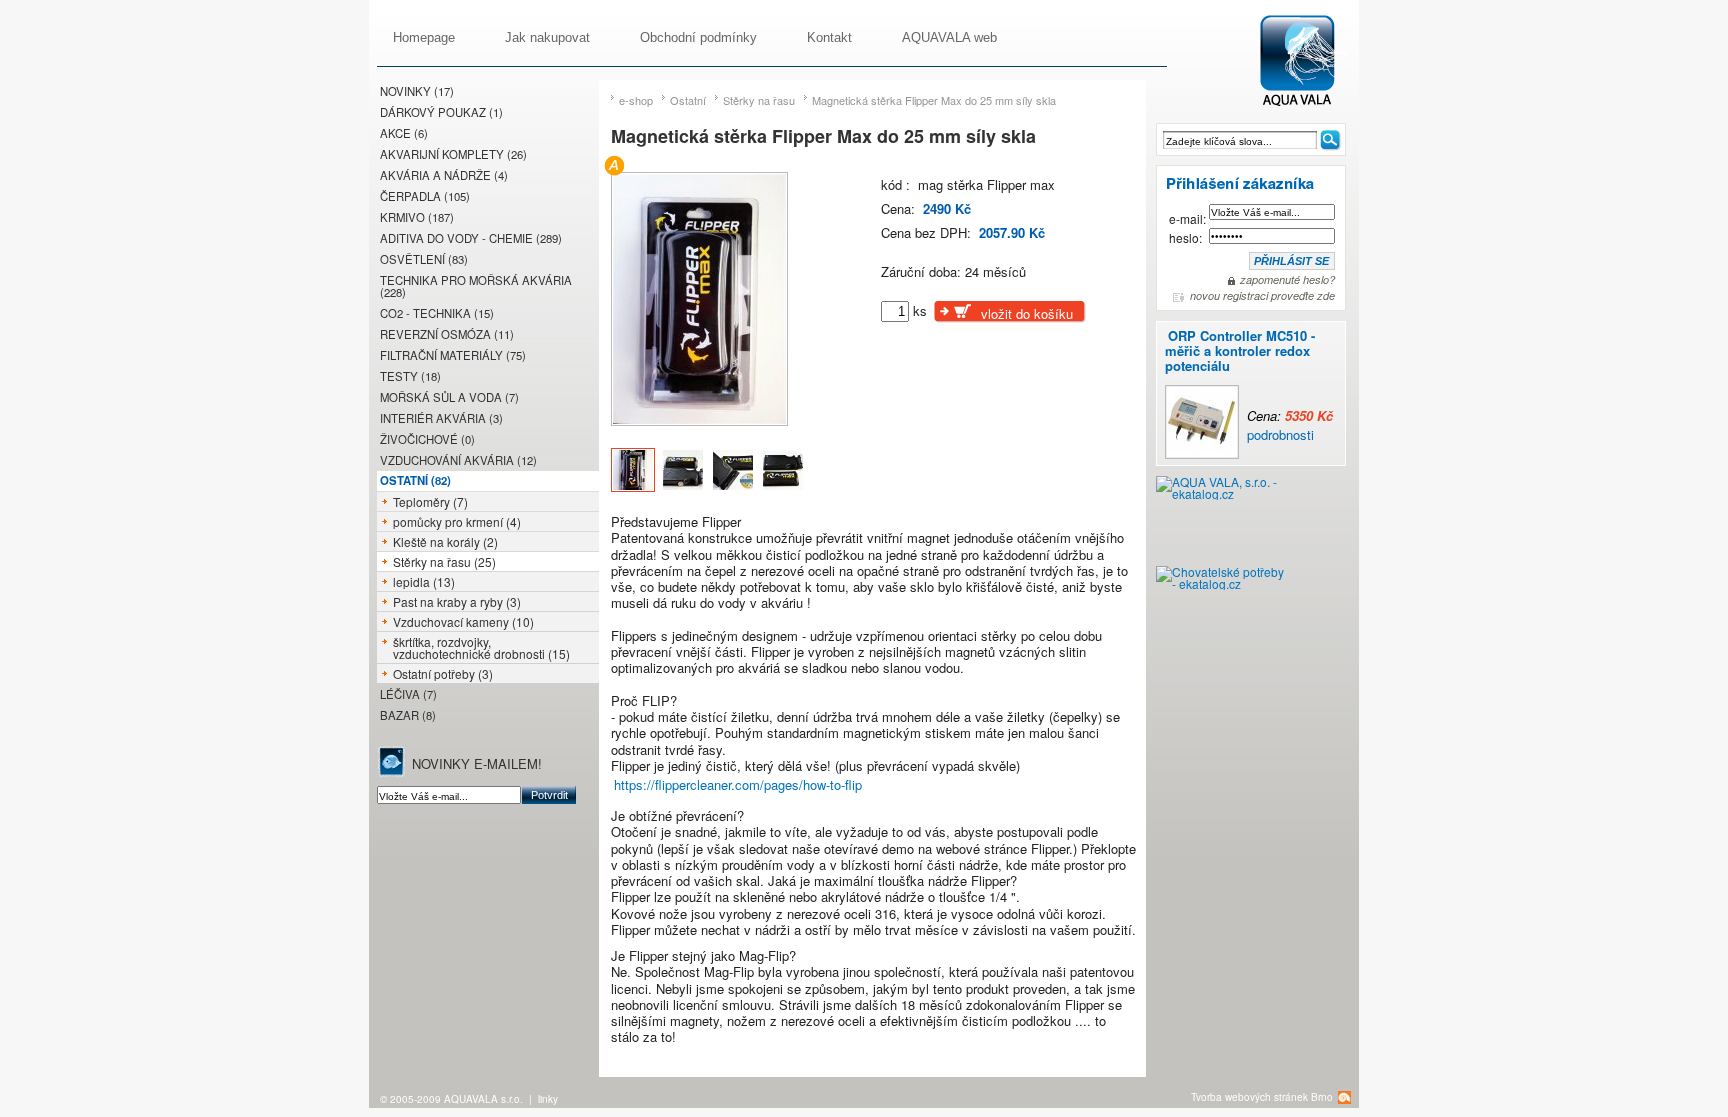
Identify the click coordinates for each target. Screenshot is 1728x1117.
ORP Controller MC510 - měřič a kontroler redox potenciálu (1240, 350)
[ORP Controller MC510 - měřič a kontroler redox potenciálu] (1292, 384)
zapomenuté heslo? (1287, 280)
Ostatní (688, 100)
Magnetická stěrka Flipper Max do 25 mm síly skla (934, 100)
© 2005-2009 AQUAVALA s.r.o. (451, 1099)
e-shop (636, 100)
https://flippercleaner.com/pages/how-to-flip (738, 784)
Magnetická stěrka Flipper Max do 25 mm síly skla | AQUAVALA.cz (1308, 61)
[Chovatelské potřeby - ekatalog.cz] (1221, 586)
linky (548, 1099)
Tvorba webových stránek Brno (1262, 1097)
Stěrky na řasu (759, 100)
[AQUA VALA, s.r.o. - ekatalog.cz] (1221, 521)
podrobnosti (1280, 434)
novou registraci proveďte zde (1262, 296)
